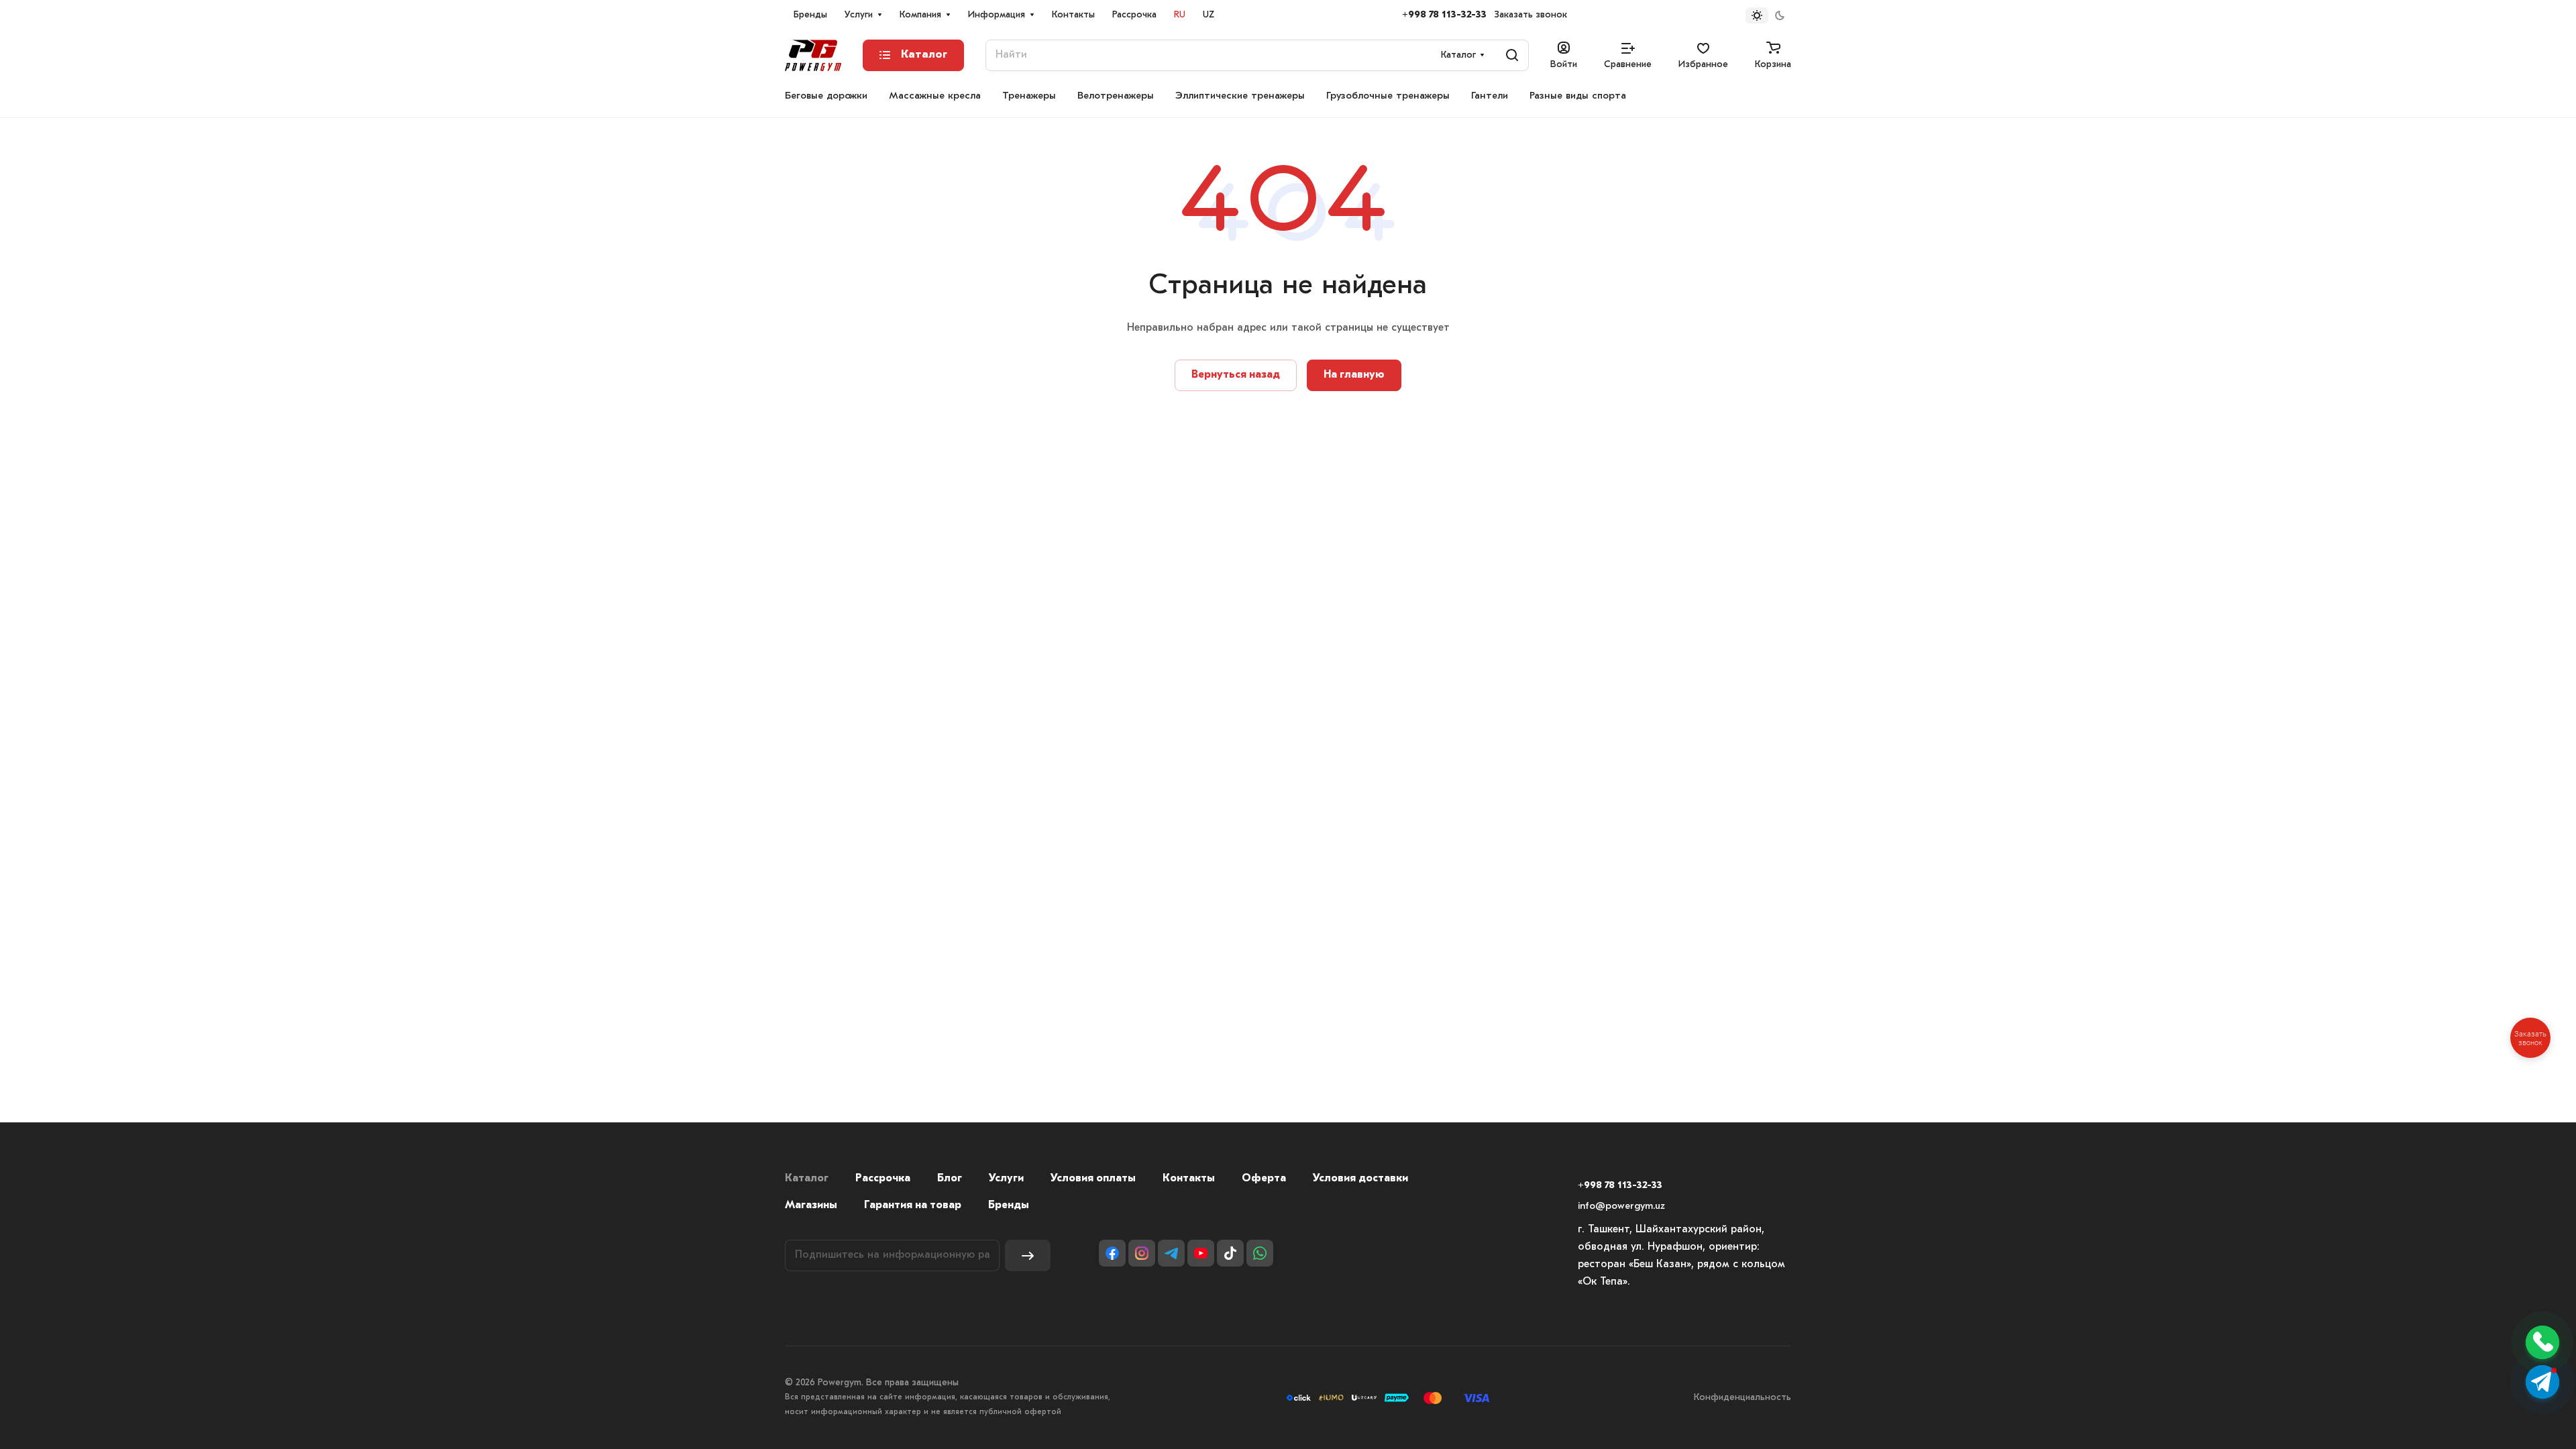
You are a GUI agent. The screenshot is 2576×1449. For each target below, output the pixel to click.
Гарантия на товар (913, 1205)
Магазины (811, 1205)
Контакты (1189, 1179)
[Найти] (1512, 55)
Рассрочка (883, 1179)
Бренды (1009, 1205)
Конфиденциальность (1742, 1398)
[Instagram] (1142, 1253)
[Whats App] (1260, 1253)
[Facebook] (1112, 1253)
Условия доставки (1360, 1179)
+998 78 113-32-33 (1444, 15)
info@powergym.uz (1621, 1206)
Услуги (1006, 1179)
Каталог (807, 1179)
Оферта (1264, 1179)
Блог (950, 1179)
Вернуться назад (1236, 375)
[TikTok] (1230, 1253)
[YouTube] (1201, 1253)
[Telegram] (1171, 1253)
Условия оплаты (1093, 1179)
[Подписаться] (1028, 1255)
